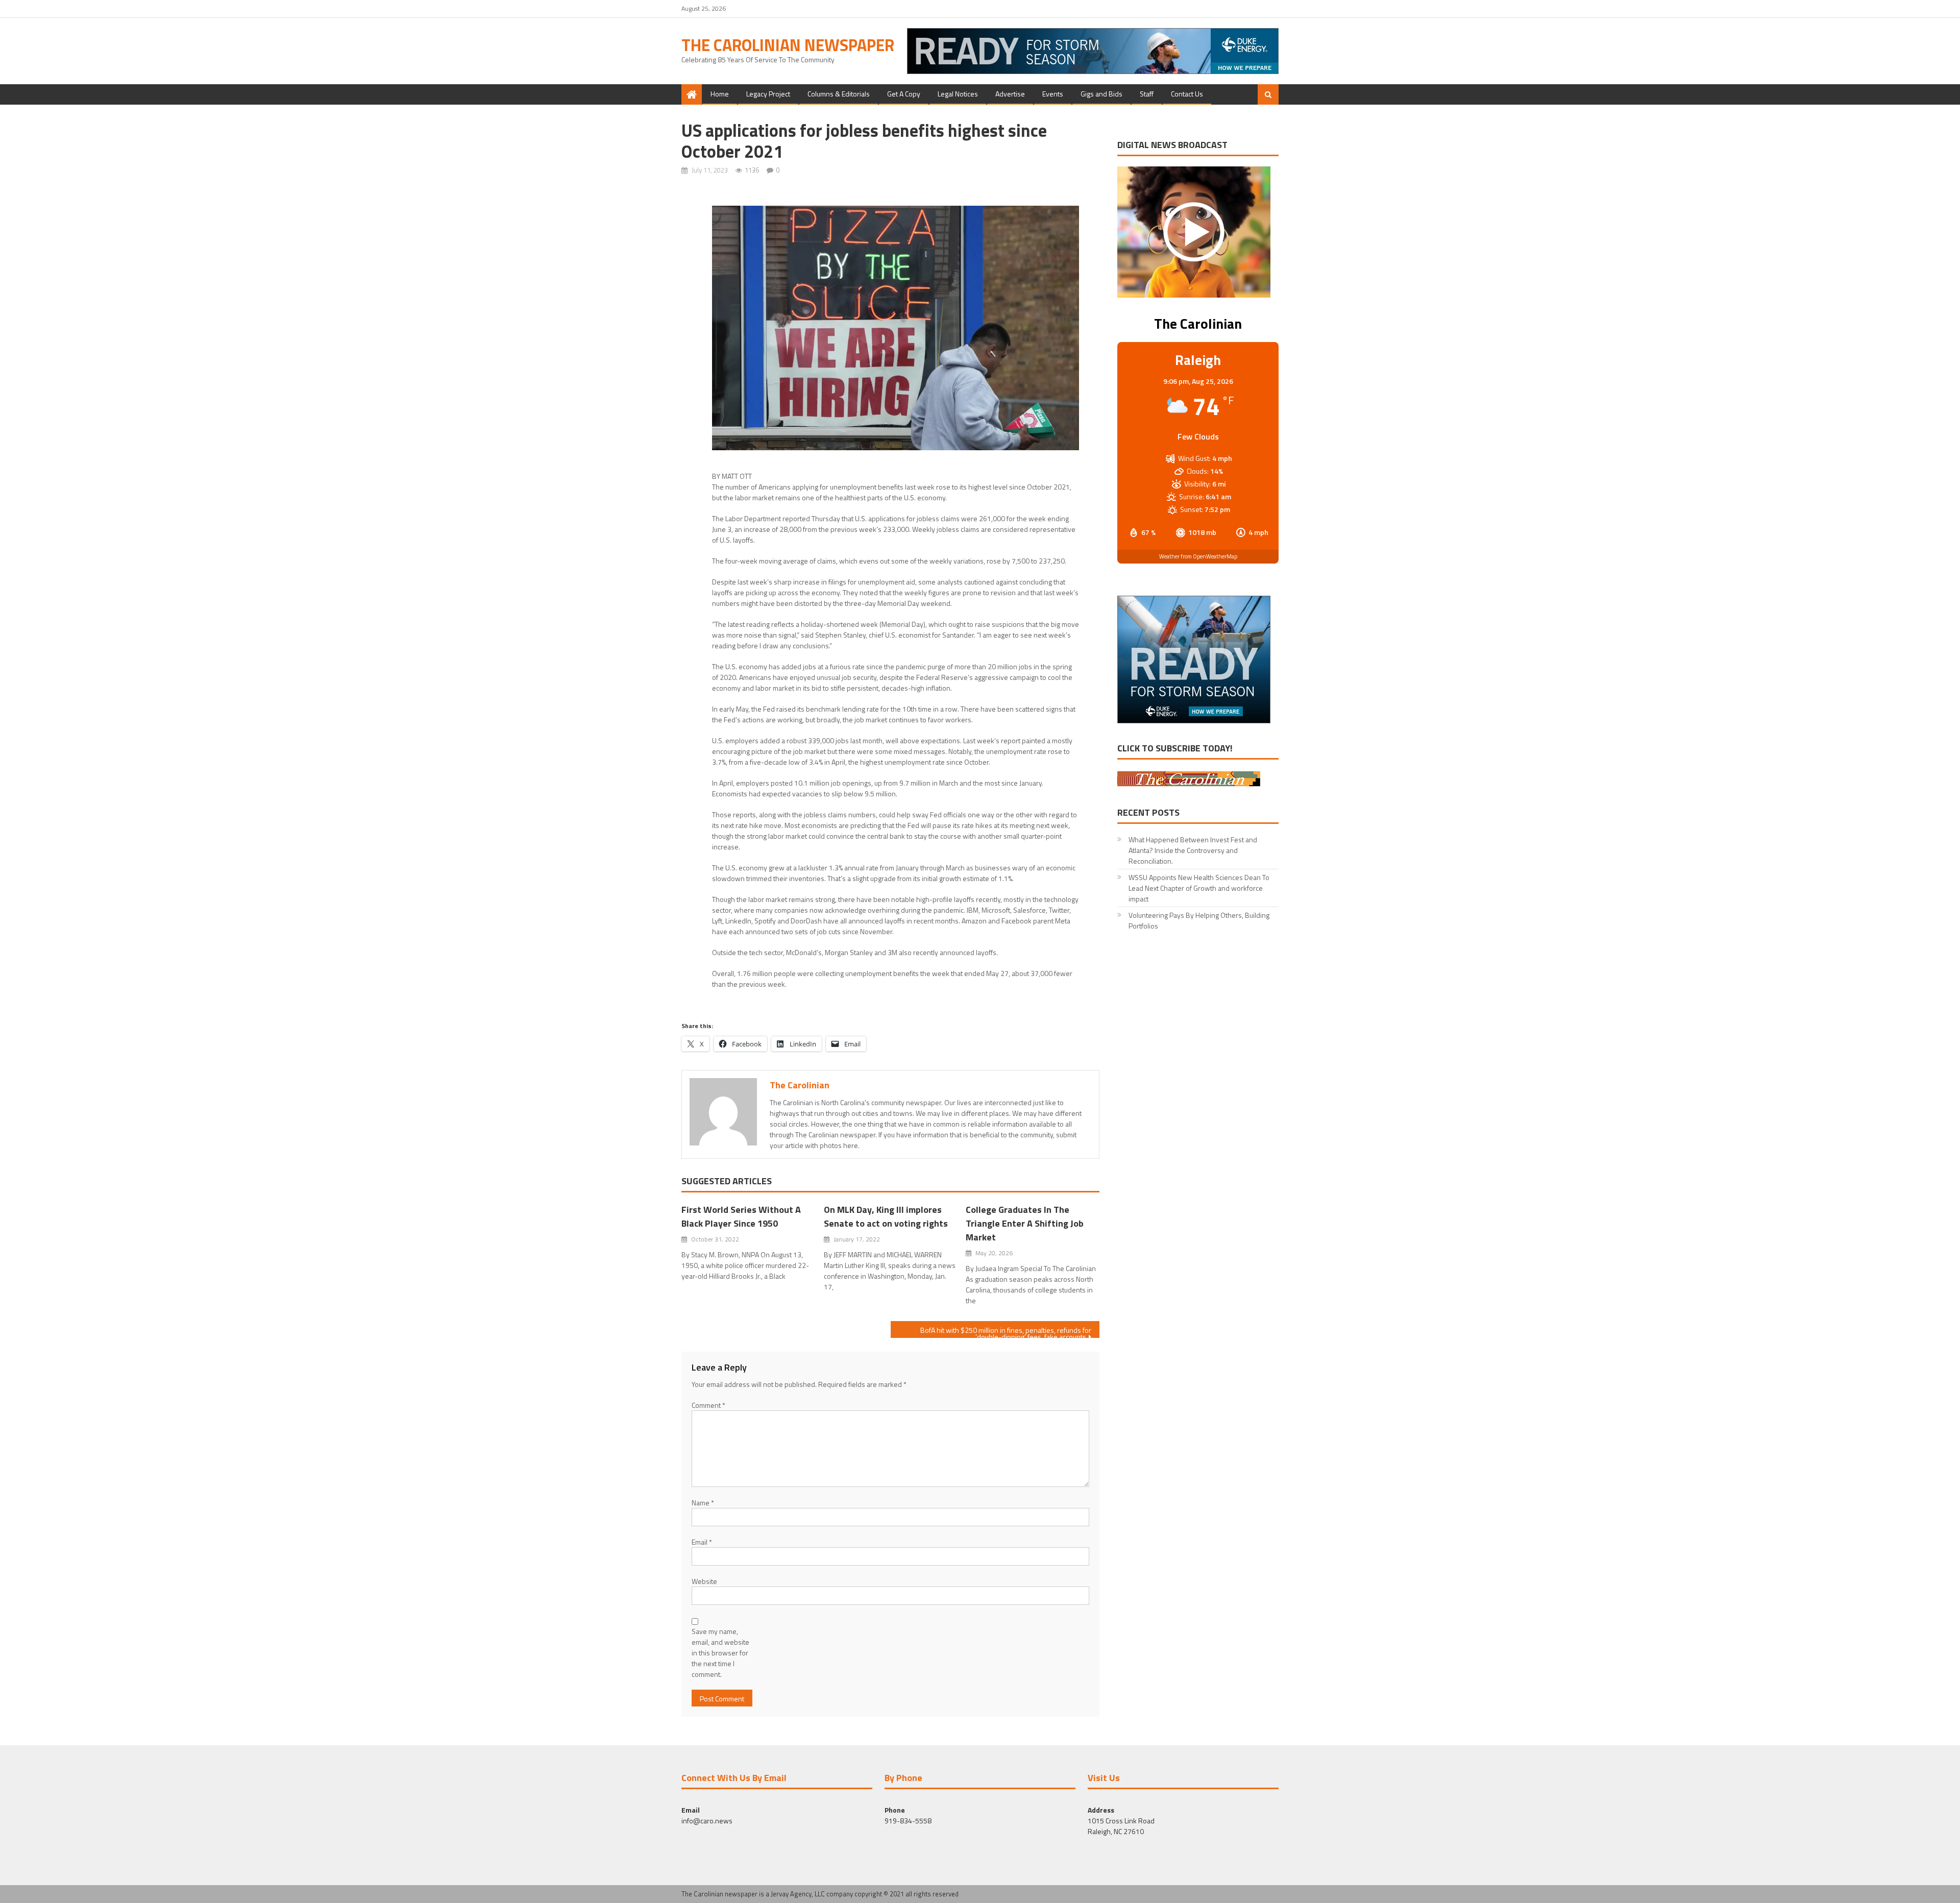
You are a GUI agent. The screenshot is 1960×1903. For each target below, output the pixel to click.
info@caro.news (707, 1821)
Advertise (1010, 94)
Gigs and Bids (1101, 94)
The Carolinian (800, 1085)
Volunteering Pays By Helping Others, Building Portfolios (1199, 920)
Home (720, 94)
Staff (1147, 94)
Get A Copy (904, 94)
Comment (708, 1405)
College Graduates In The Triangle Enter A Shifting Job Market (1025, 1223)
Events (1053, 94)
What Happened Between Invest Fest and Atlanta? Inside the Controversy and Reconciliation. (1193, 850)
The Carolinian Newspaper (788, 45)
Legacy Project (768, 94)
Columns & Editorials (839, 94)
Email (702, 1542)
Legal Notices (958, 94)
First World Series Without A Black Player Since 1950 (741, 1216)
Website (704, 1581)
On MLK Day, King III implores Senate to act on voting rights (886, 1216)
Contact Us (1187, 94)
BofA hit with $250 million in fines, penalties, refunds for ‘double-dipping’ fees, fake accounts (1006, 1331)
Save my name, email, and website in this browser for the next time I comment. (720, 1653)
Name (703, 1503)
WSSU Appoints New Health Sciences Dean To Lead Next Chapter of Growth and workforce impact (1199, 888)
